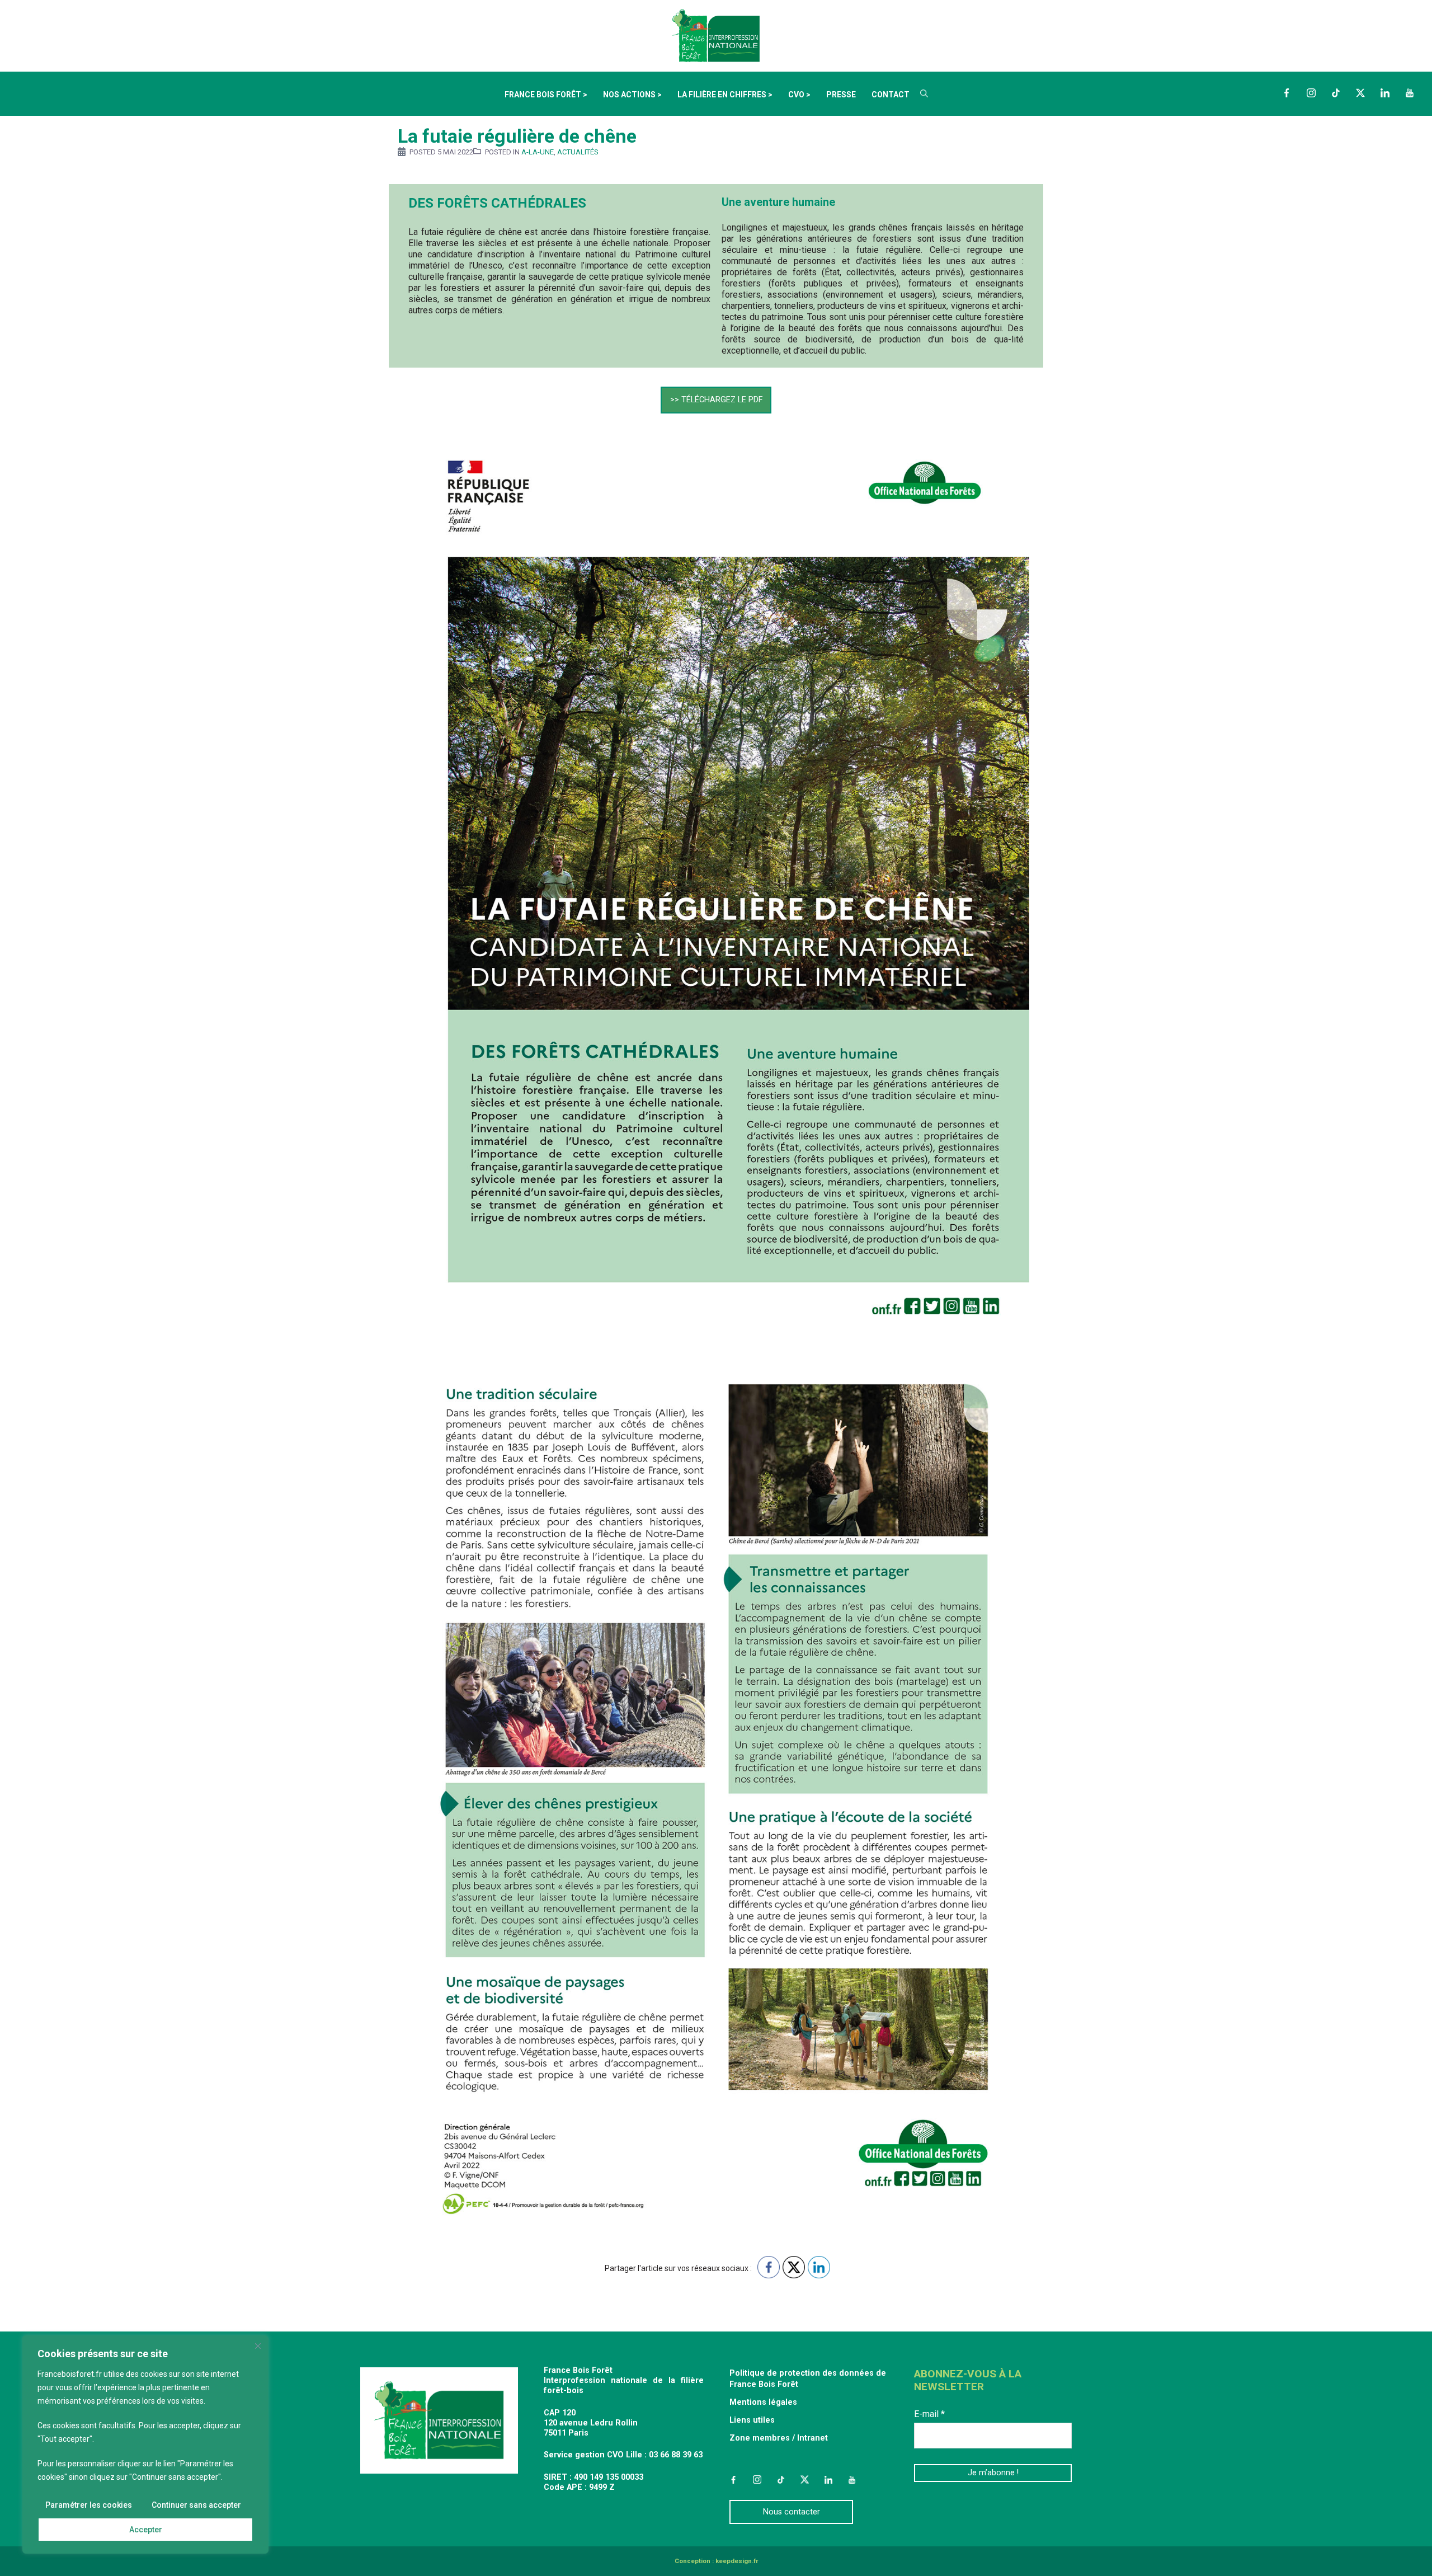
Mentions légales (763, 2402)
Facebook (1287, 93)
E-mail (929, 2414)
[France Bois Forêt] (716, 35)
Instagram (1311, 93)
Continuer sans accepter (196, 2505)
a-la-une (538, 152)
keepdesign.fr (737, 2561)
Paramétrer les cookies (89, 2505)
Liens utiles (752, 2420)
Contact (891, 95)
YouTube (1410, 93)
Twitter (1360, 93)
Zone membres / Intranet (779, 2438)
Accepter (146, 2530)
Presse (841, 95)
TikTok (1336, 93)
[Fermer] (258, 2346)
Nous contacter (792, 2512)
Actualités (578, 152)
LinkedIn (1385, 93)
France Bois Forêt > (546, 95)
